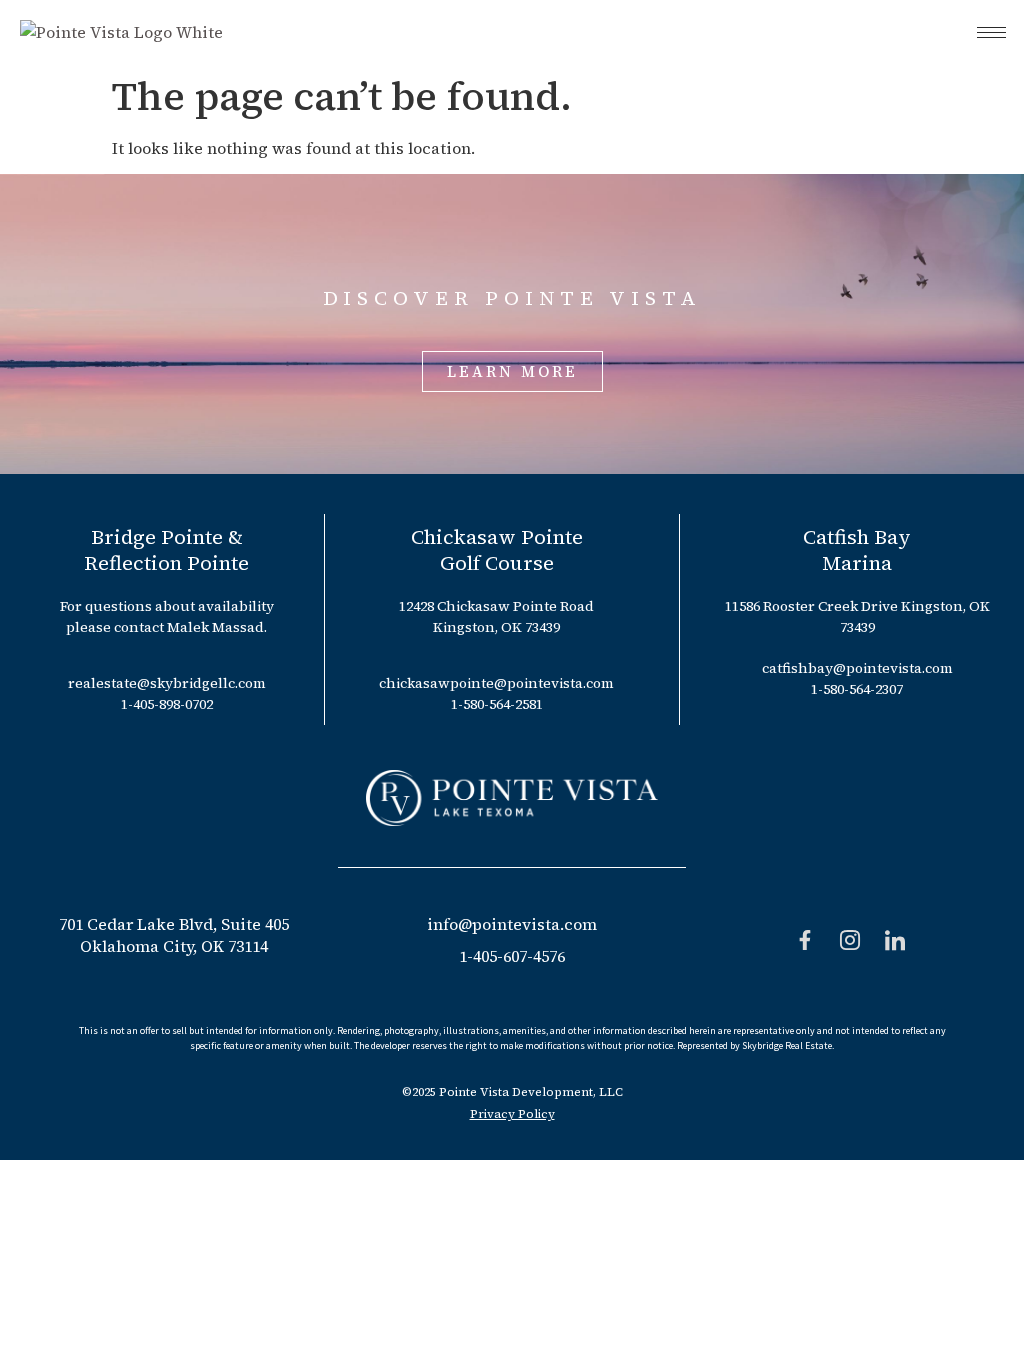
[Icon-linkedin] (895, 940)
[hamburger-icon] (991, 32)
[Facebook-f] (805, 940)
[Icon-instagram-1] (850, 940)
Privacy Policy (512, 1114)
